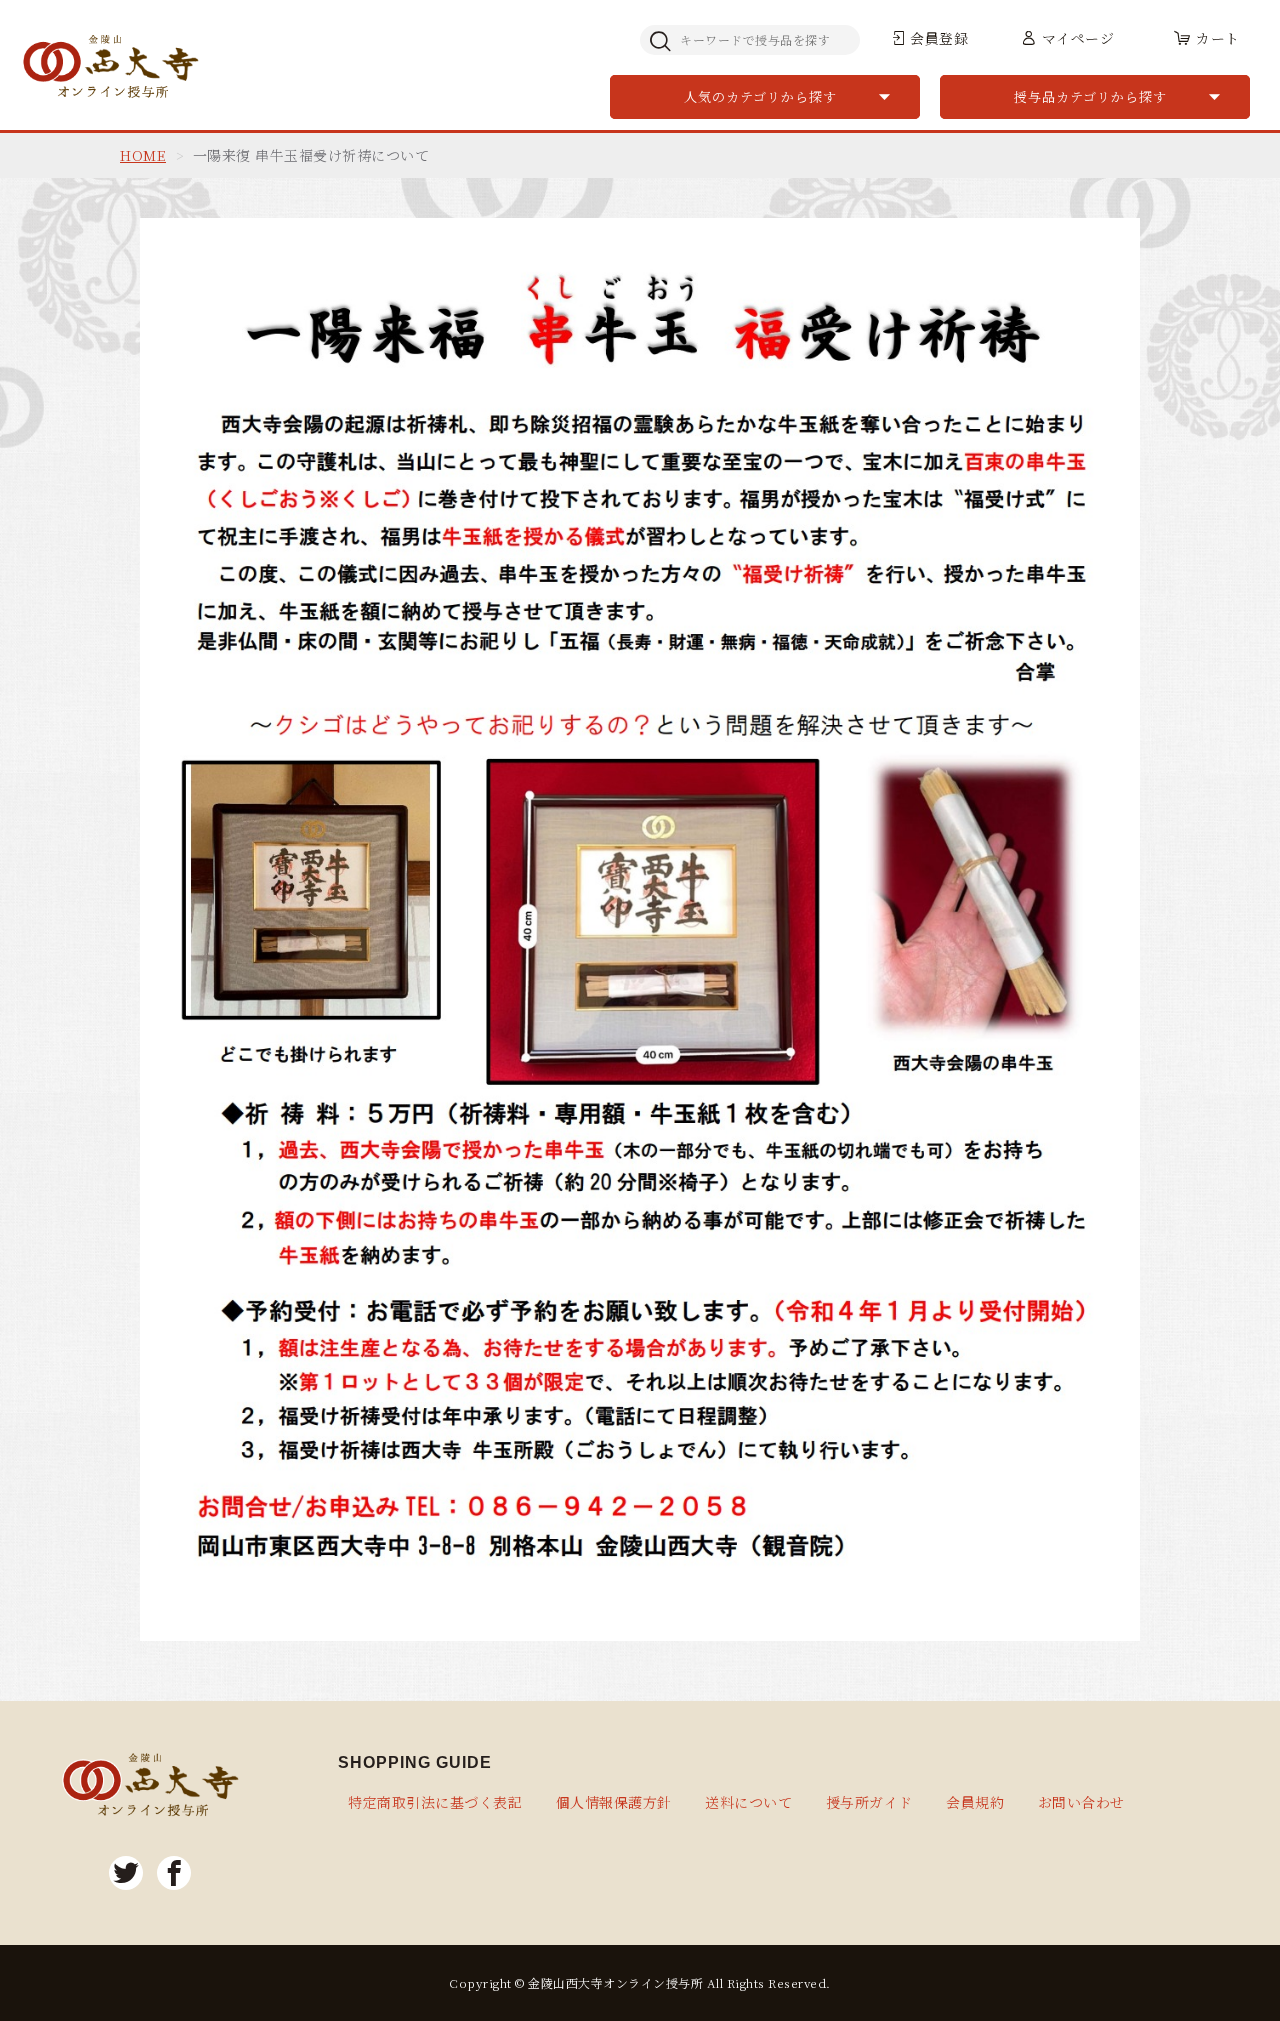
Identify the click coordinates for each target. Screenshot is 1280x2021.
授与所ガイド (869, 1802)
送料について (748, 1802)
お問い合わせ (1081, 1802)
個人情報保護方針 (614, 1802)
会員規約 (975, 1802)
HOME (143, 155)
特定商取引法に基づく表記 (435, 1802)
